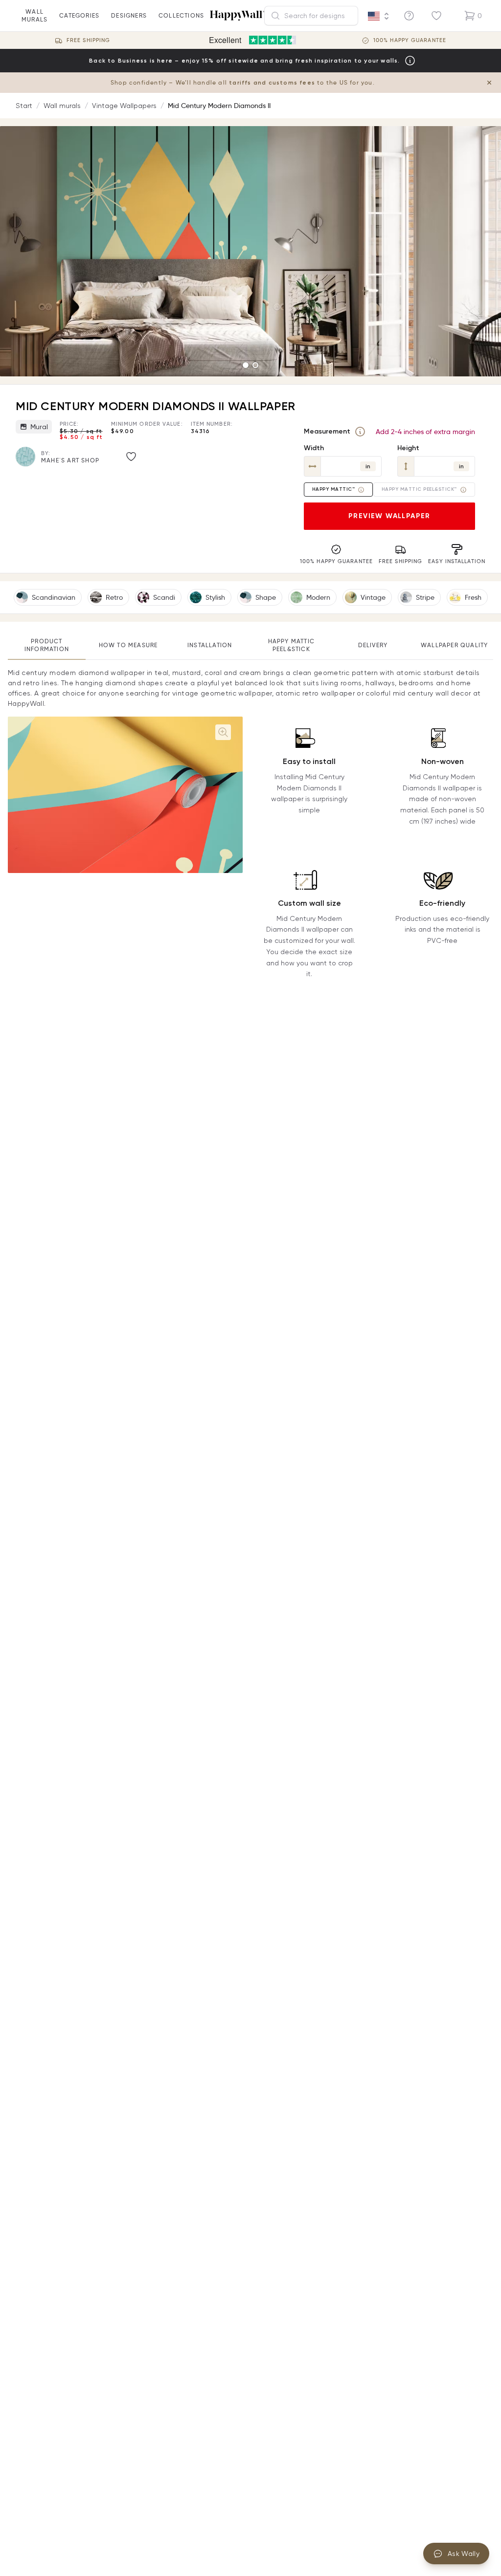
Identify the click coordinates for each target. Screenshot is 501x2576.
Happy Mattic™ (334, 489)
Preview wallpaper (389, 516)
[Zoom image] (223, 732)
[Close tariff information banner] (489, 83)
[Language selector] (379, 16)
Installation (210, 645)
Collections (181, 15)
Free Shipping (88, 40)
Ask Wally (464, 2554)
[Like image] (131, 457)
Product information (47, 645)
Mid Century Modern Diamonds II (219, 106)
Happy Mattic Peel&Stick (291, 645)
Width (314, 448)
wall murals (34, 15)
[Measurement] (360, 432)
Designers (129, 15)
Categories (79, 15)
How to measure (128, 645)
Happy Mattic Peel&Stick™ (419, 489)
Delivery (373, 645)
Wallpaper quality (454, 645)
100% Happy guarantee (410, 40)
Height (408, 448)
